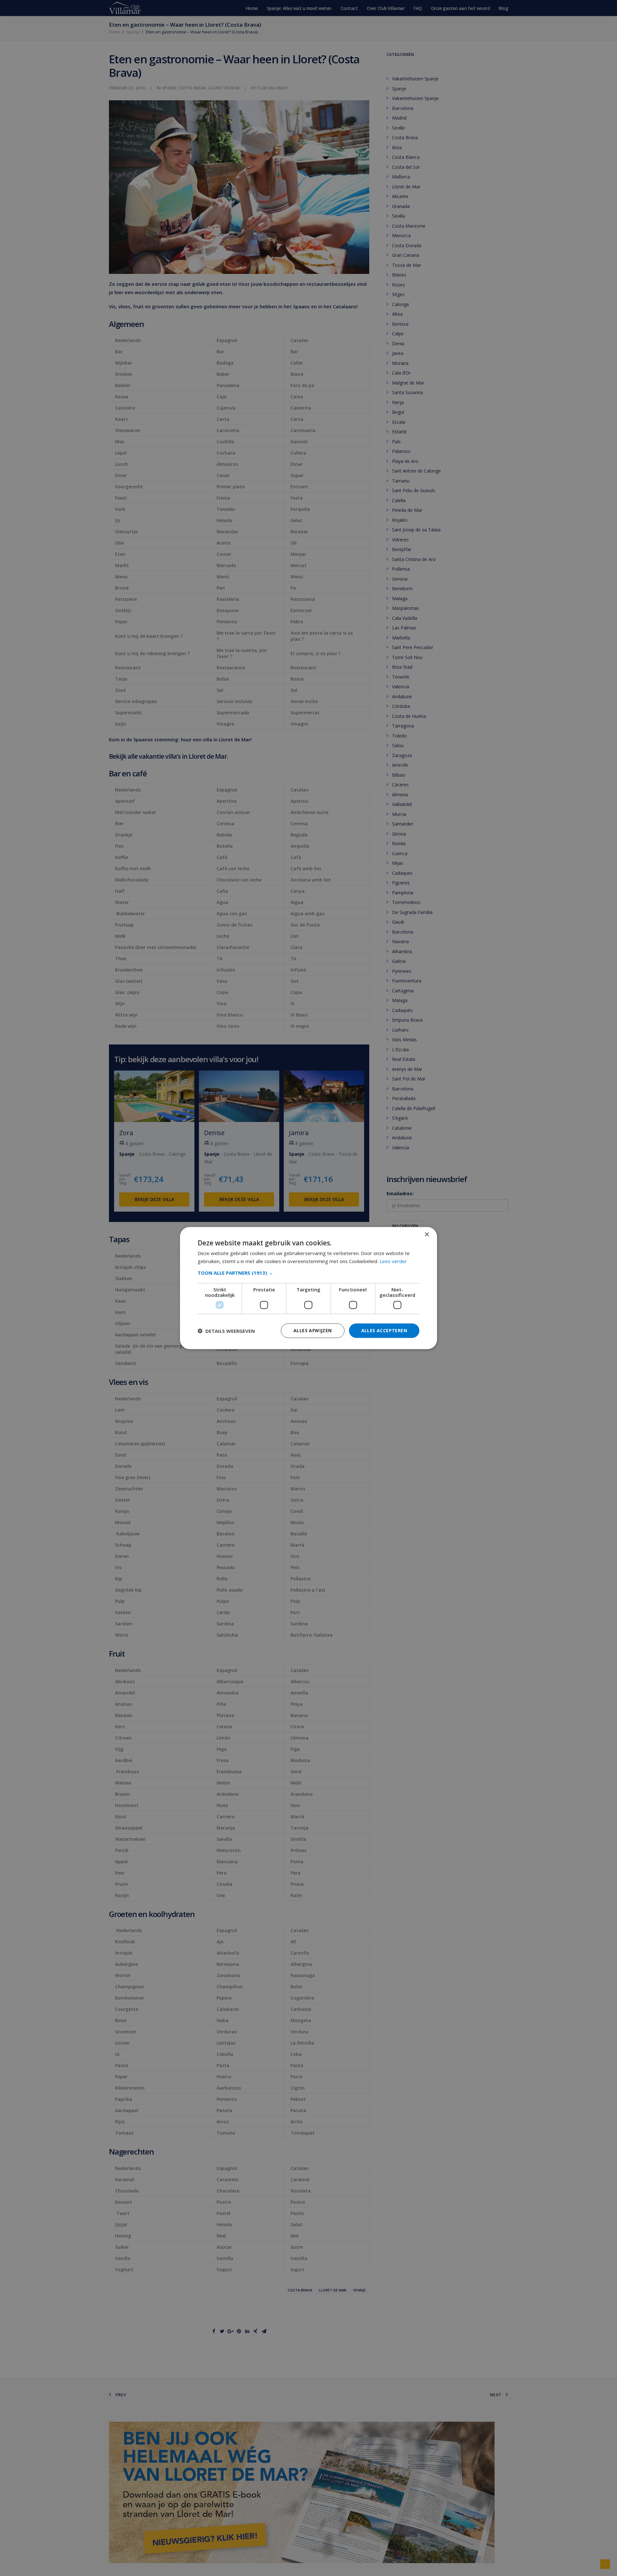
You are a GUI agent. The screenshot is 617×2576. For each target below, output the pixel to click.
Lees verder (393, 1261)
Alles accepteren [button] (384, 1330)
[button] (308, 1273)
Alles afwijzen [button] (313, 1330)
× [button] (427, 1234)
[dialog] (308, 1288)
